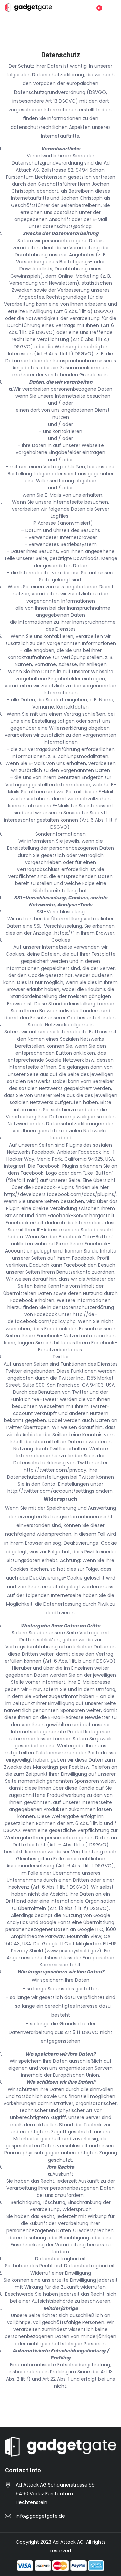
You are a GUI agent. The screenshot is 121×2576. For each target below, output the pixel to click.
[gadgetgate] (29, 8)
